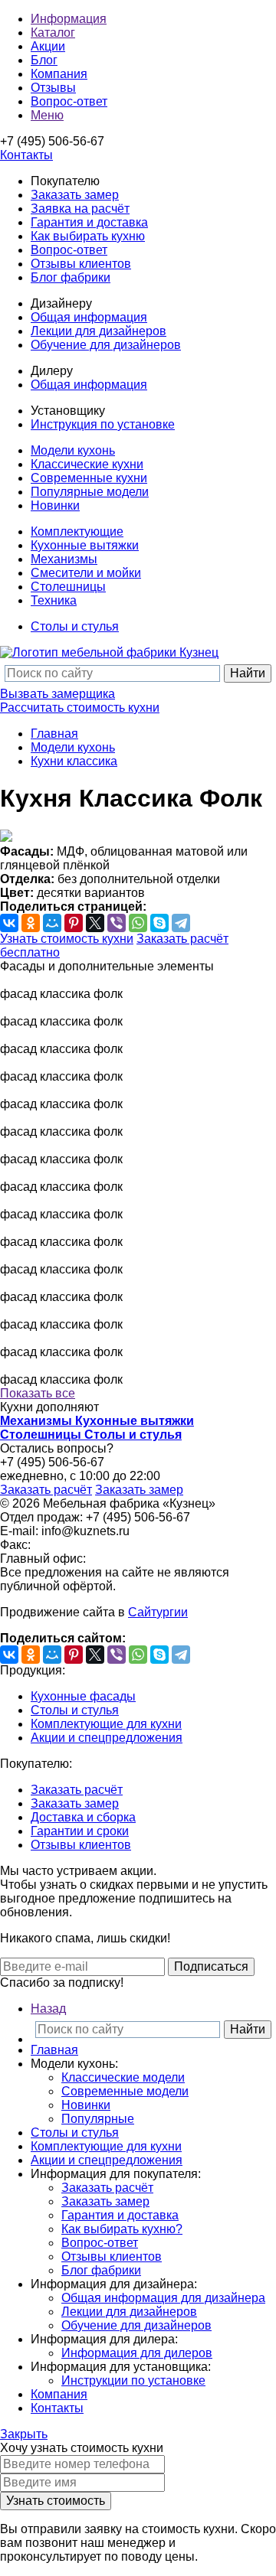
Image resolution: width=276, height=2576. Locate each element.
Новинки (55, 505)
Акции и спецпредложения (107, 1738)
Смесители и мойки (86, 573)
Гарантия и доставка (89, 222)
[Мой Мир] (52, 923)
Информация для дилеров (137, 2353)
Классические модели (123, 2077)
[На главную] (109, 652)
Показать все (38, 1393)
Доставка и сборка (83, 1817)
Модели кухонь (73, 450)
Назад (48, 2009)
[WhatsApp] (138, 923)
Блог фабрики (71, 277)
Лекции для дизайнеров (99, 331)
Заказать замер (75, 195)
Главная (54, 734)
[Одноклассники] (31, 923)
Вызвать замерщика (58, 694)
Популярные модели (90, 492)
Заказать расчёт (46, 1490)
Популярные (98, 2119)
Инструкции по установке (133, 2380)
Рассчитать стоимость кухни (80, 708)
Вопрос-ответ (69, 250)
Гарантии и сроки (80, 1831)
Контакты (57, 2408)
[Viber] (117, 923)
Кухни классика (74, 761)
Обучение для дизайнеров (106, 345)
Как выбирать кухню (88, 236)
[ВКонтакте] (9, 923)
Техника (54, 600)
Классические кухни (87, 464)
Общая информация (89, 317)
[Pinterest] (74, 923)
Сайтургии (158, 1612)
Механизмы (64, 559)
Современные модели (125, 2091)
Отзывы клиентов (81, 264)
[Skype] (159, 923)
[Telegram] (181, 923)
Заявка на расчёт (80, 209)
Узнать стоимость (56, 2501)
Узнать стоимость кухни (67, 939)
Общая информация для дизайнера (163, 2298)
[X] (95, 923)
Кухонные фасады (83, 1696)
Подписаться (211, 1966)
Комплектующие (77, 532)
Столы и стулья (75, 626)
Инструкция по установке (103, 424)
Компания (59, 2394)
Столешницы (68, 587)
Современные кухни (89, 478)
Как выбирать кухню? (122, 2229)
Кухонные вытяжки (85, 545)
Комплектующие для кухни (106, 1724)
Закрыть (24, 2434)
